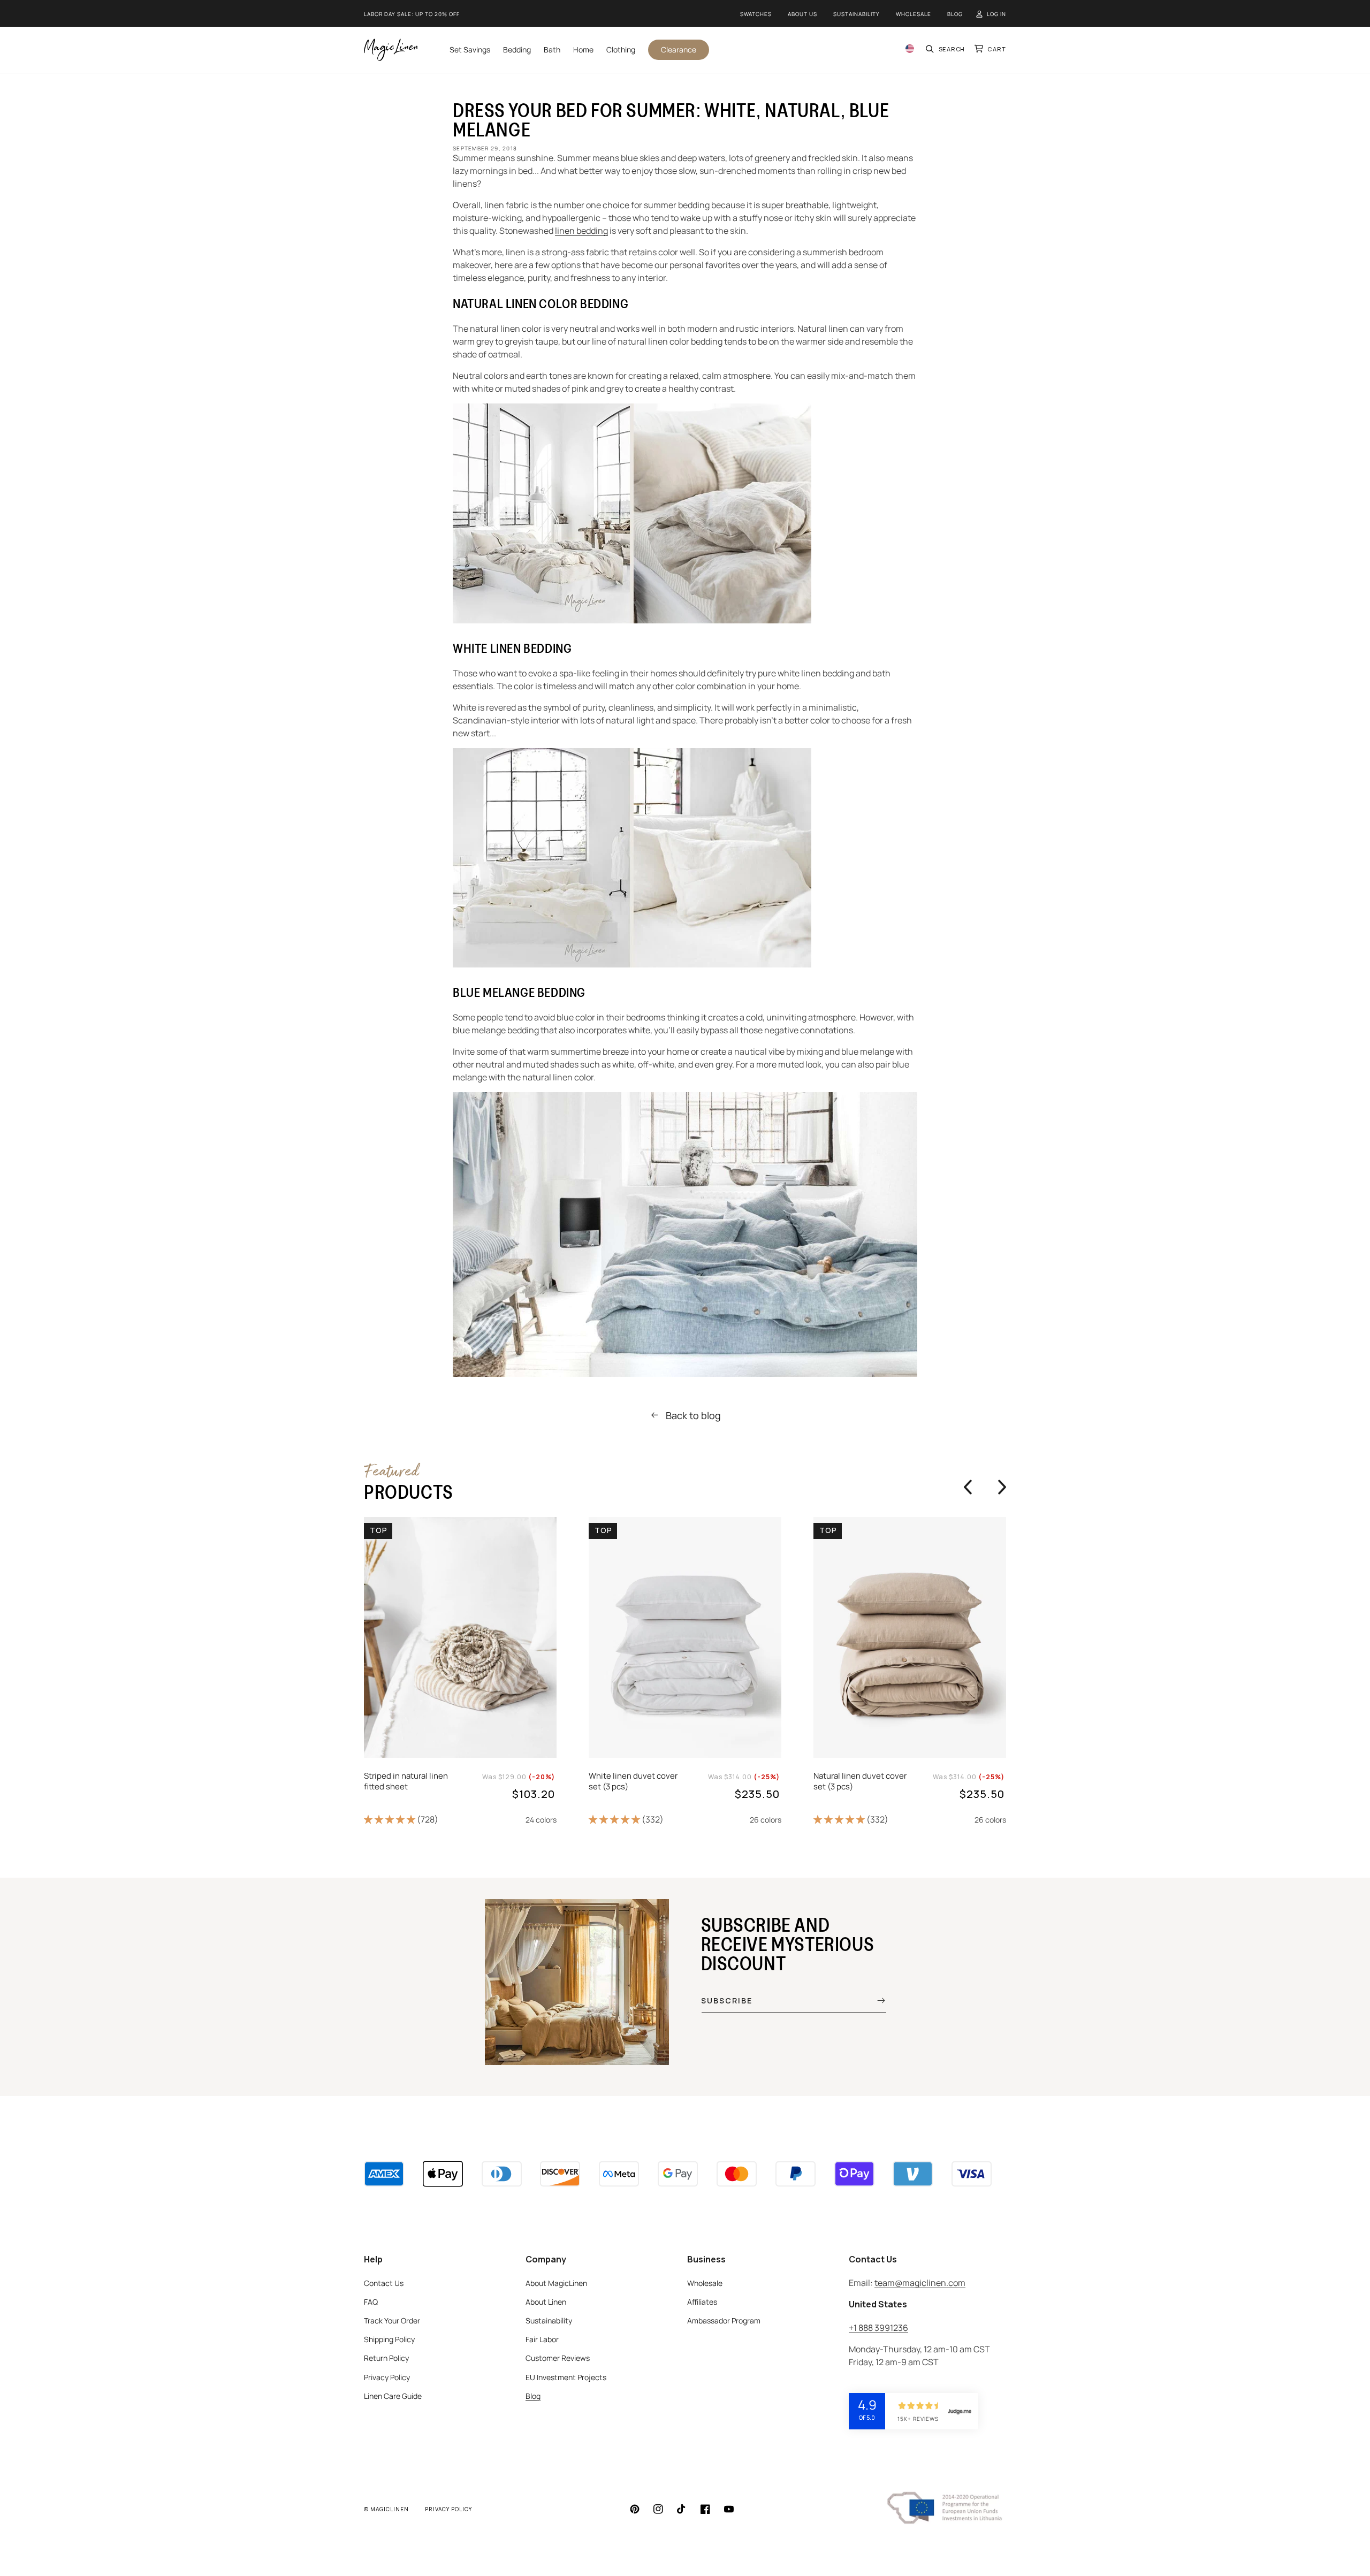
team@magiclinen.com (920, 2283)
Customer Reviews (558, 2358)
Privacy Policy (387, 2377)
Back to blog (693, 1415)
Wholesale (914, 14)
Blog (955, 14)
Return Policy (386, 2358)
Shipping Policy (389, 2339)
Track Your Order (392, 2320)
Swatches (756, 14)
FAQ (371, 2302)
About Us (802, 14)
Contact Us (384, 2283)
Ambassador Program (724, 2320)
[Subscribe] (873, 2000)
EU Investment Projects (566, 2377)
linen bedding (581, 231)
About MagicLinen (556, 2283)
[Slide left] (968, 1487)
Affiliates (702, 2302)
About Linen (546, 2302)
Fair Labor (542, 2339)
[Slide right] (1000, 1487)
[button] (946, 49)
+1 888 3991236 (878, 2328)
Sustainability (857, 14)
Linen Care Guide (393, 2396)
